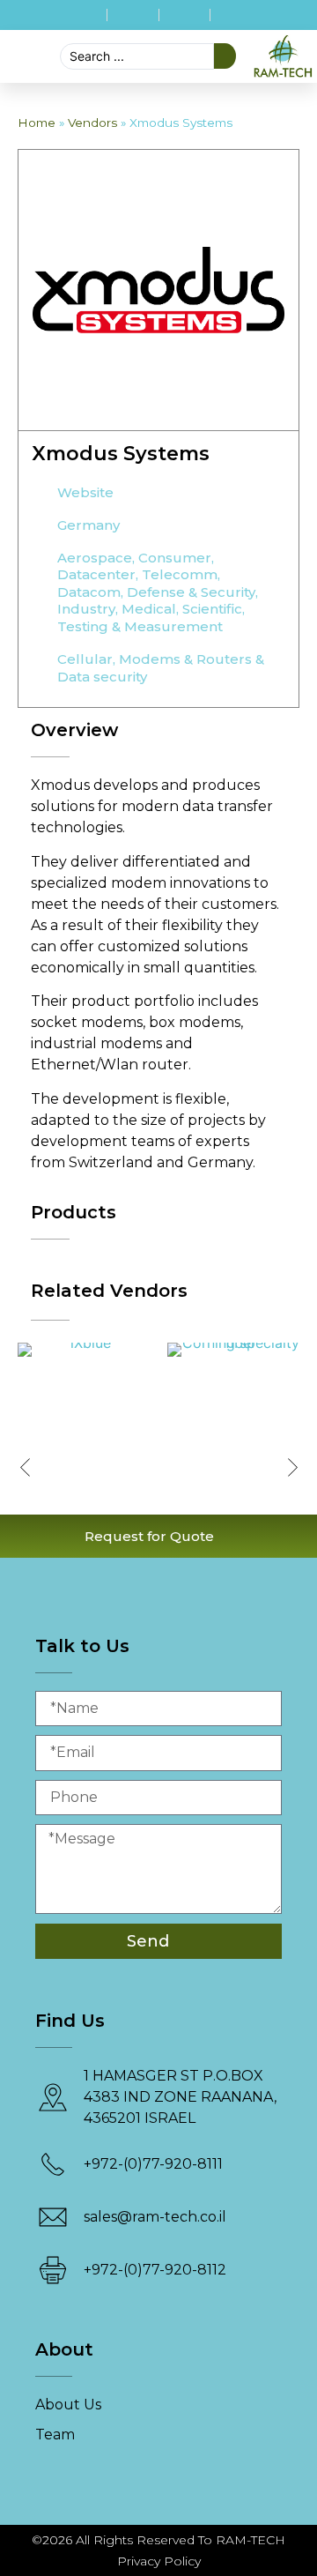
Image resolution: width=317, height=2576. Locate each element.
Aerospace (95, 558)
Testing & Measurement (140, 626)
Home (37, 123)
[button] (10, 57)
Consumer (175, 558)
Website (85, 492)
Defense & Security (191, 592)
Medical (149, 609)
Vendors (92, 123)
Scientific (212, 609)
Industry (86, 609)
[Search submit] (225, 56)
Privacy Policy (159, 2561)
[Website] (38, 494)
